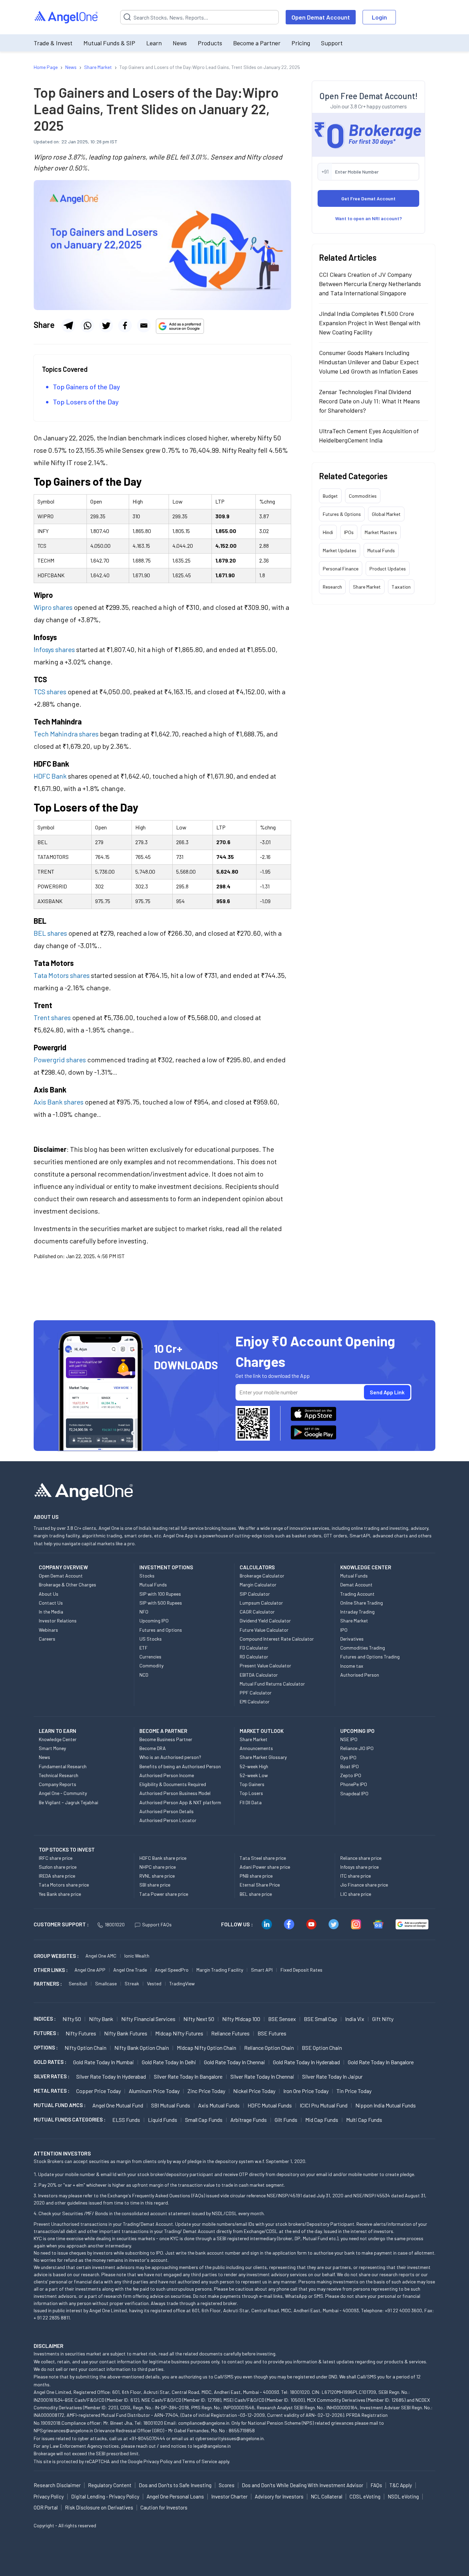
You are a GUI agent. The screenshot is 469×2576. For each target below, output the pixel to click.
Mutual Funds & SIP (109, 43)
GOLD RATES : (50, 2062)
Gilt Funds (286, 2120)
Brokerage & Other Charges (67, 1585)
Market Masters (381, 532)
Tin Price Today (354, 2091)
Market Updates (340, 550)
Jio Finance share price (364, 1885)
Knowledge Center (58, 1739)
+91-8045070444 (147, 2438)
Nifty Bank (101, 2019)
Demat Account (356, 1585)
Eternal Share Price (260, 1885)
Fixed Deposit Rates (301, 1970)
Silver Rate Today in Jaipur (332, 2076)
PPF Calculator (256, 1693)
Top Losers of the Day (86, 402)
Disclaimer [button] (49, 2346)
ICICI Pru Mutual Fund (324, 2105)
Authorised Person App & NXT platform (180, 1802)
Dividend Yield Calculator (265, 1621)
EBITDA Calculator (259, 1675)
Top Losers (251, 1793)
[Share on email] (144, 326)
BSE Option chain (322, 2048)
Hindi (328, 532)
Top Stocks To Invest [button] (67, 1850)
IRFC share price (56, 1858)
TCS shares (50, 692)
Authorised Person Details (167, 1811)
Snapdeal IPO (354, 1793)
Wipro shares (53, 607)
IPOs (349, 532)
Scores (227, 2485)
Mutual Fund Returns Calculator (272, 1684)
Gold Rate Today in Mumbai (104, 2062)
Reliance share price (361, 1858)
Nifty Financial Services (148, 2019)
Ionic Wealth (137, 1956)
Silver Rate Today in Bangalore (188, 2076)
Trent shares (53, 1017)
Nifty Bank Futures (126, 2033)
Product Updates (388, 569)
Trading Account (357, 1594)
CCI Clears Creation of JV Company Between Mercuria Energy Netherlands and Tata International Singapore (370, 284)
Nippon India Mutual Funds (386, 2105)
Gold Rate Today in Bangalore (381, 2062)
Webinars (48, 1630)
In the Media (51, 1612)
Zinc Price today (206, 2091)
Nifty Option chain (85, 2048)
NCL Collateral (327, 2496)
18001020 (115, 1924)
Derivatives (352, 1639)
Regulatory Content (110, 2485)
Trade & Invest (53, 43)
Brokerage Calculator (262, 1576)
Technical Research (59, 1775)
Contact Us (51, 1603)
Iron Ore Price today (306, 2091)
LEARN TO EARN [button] (58, 1731)
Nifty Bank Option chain (142, 2048)
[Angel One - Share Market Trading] (67, 17)
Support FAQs (157, 1924)
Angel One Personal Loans (175, 2496)
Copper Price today (99, 2091)
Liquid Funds (163, 2120)
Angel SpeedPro (172, 1970)
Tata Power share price (164, 1894)
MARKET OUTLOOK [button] (262, 1731)
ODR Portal (46, 2507)
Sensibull (78, 1983)
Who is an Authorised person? (170, 1757)
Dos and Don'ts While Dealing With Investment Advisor (302, 2485)
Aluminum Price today (154, 2091)
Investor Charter (229, 2496)
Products (210, 43)
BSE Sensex (282, 2019)
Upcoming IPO (154, 1621)
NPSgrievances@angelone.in (63, 2430)
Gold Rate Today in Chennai (235, 2062)
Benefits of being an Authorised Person (180, 1766)
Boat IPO (350, 1766)
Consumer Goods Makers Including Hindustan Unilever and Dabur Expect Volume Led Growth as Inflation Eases (369, 362)
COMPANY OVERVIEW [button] (63, 1567)
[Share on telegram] (68, 326)
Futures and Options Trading (370, 1657)
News (180, 43)
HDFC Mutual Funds (270, 2105)
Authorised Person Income (167, 1775)
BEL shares (50, 933)
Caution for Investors (164, 2507)
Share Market (367, 587)
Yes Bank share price (60, 1894)
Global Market (386, 514)
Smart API (262, 1970)
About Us (49, 1594)
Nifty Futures (81, 2033)
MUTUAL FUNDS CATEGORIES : (70, 2119)
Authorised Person (360, 1675)
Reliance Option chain (269, 2048)
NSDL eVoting (403, 2496)
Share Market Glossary (263, 1757)
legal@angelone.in (212, 2446)
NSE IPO (349, 1739)
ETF (144, 1648)
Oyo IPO (348, 1757)
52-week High (254, 1766)
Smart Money (52, 1748)
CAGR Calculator (257, 1612)
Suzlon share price (58, 1867)
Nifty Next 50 (199, 2019)
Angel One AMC (101, 1956)
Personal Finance (341, 569)
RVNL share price (157, 1876)
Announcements (256, 1748)
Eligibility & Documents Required (173, 1784)
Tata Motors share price (64, 1885)
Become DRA (153, 1748)
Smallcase (106, 1983)
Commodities (363, 496)
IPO (344, 1630)
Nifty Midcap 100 (241, 2019)
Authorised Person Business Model (175, 1793)
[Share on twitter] (106, 326)
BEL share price (256, 1894)
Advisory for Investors (279, 2496)
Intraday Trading (357, 1612)
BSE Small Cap (321, 2019)
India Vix (355, 2019)
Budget (330, 496)
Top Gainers (252, 1784)
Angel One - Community (63, 1793)
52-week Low (254, 1775)
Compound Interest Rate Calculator (277, 1639)
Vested (154, 1983)
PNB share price (256, 1876)
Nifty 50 (72, 2019)
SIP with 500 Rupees (161, 1603)
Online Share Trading (362, 1603)
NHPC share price (158, 1867)
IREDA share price (57, 1876)
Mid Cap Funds (322, 2120)
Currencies (150, 1657)
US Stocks (151, 1639)
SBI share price (155, 1885)
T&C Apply (401, 2485)
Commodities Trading (363, 1648)
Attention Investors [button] (62, 2153)
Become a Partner (257, 43)
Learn (154, 43)
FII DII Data (251, 1802)
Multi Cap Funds (364, 2120)
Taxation (401, 587)
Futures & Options (342, 514)
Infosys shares (54, 649)
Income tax (352, 1666)
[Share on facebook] (125, 326)
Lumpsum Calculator (261, 1603)
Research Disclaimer (57, 2485)
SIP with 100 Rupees (160, 1594)
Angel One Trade (130, 1970)
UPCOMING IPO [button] (357, 1731)
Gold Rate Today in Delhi (169, 2062)
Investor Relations (58, 1621)
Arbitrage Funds (249, 2120)
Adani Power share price (265, 1867)
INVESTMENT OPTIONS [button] (166, 1567)
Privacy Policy (158, 2461)
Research (332, 587)
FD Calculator (254, 1648)
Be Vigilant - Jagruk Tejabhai (68, 1802)
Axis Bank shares (59, 1102)
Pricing (301, 43)
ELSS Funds (126, 2120)
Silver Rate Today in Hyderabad (111, 2076)
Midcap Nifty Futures (179, 2033)
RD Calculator (254, 1657)
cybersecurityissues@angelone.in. (230, 2438)
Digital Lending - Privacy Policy (105, 2496)
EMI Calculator (255, 1701)
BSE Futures (272, 2033)
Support (332, 43)
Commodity (151, 1665)
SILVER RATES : (52, 2076)
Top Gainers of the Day (87, 387)
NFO (144, 1612)
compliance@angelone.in (204, 2423)
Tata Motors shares (62, 975)
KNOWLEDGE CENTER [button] (366, 1567)
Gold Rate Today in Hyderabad (306, 2062)
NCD (144, 1675)
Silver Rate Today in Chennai (262, 2076)
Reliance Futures (230, 2033)
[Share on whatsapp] (87, 326)
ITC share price (356, 1876)
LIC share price (356, 1894)
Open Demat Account (321, 17)
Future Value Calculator (264, 1630)
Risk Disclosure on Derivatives (99, 2507)
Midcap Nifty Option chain (207, 2048)
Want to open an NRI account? (369, 218)
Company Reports (58, 1784)
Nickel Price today (254, 2091)
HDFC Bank (50, 776)
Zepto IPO (351, 1775)
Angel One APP (90, 1970)
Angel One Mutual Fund (118, 2105)
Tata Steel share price (263, 1858)
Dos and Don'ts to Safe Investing (175, 2485)
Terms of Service (200, 2461)
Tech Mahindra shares (66, 734)
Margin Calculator (258, 1585)
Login (379, 17)
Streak (132, 1983)
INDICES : (45, 2019)
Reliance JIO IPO (357, 1748)
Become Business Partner (166, 1739)
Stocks (147, 1576)
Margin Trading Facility (220, 1970)
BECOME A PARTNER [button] (163, 1731)
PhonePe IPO (354, 1784)
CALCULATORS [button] (257, 1567)
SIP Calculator (255, 1594)
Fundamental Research (63, 1766)
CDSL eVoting (365, 2496)
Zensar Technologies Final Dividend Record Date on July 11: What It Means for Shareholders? (369, 401)
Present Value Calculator (265, 1665)
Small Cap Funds (204, 2120)
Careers (47, 1639)
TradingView (182, 1983)
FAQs (376, 2485)
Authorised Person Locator (168, 1820)
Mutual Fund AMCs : (60, 2105)
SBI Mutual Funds (171, 2105)
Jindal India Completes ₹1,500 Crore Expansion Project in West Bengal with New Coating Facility (370, 323)
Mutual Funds (381, 550)
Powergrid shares (60, 1060)
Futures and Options (161, 1630)
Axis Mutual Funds (219, 2105)
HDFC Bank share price (163, 1858)
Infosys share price (359, 1867)
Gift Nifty (383, 2019)
